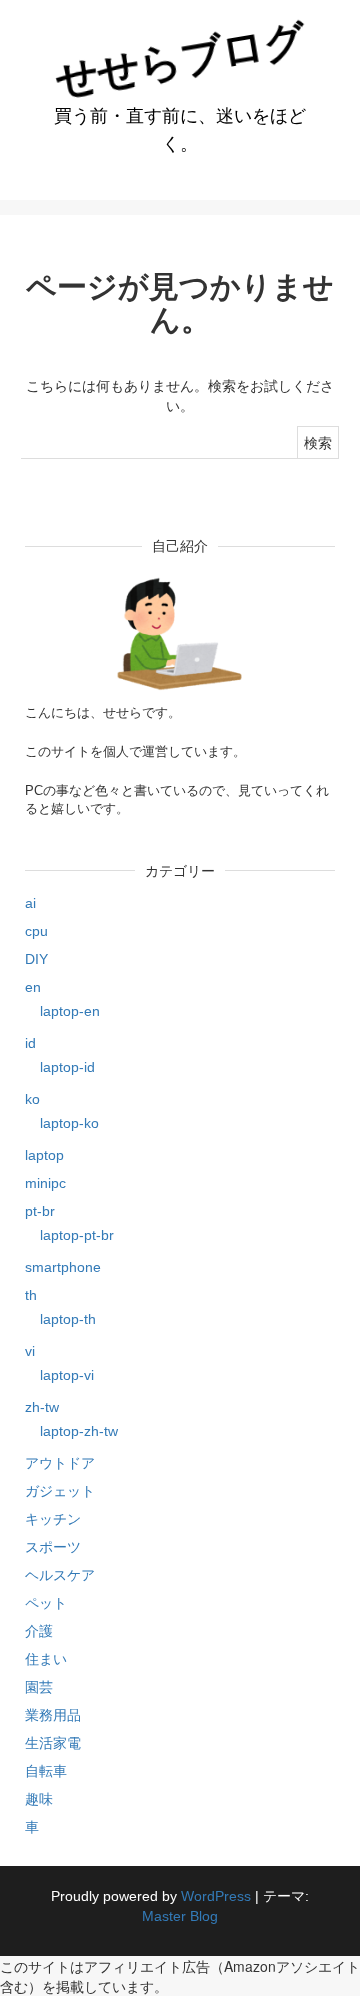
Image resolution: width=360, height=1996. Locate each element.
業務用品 (53, 1715)
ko (32, 1099)
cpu (36, 931)
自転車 (46, 1771)
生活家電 (53, 1743)
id (30, 1043)
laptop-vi (67, 1375)
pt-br (40, 1211)
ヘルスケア (60, 1575)
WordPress (216, 1896)
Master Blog (180, 1916)
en (33, 987)
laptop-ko (69, 1123)
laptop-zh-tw (79, 1431)
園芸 (39, 1687)
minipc (45, 1183)
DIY (36, 959)
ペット (46, 1603)
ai (30, 903)
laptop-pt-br (77, 1235)
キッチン (53, 1519)
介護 (39, 1631)
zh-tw (42, 1407)
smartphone (63, 1267)
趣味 (39, 1799)
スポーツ (53, 1547)
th (31, 1295)
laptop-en (70, 1011)
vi (30, 1351)
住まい (46, 1659)
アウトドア (60, 1463)
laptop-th (68, 1319)
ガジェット (60, 1491)
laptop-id (67, 1067)
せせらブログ (180, 59)
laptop (44, 1155)
